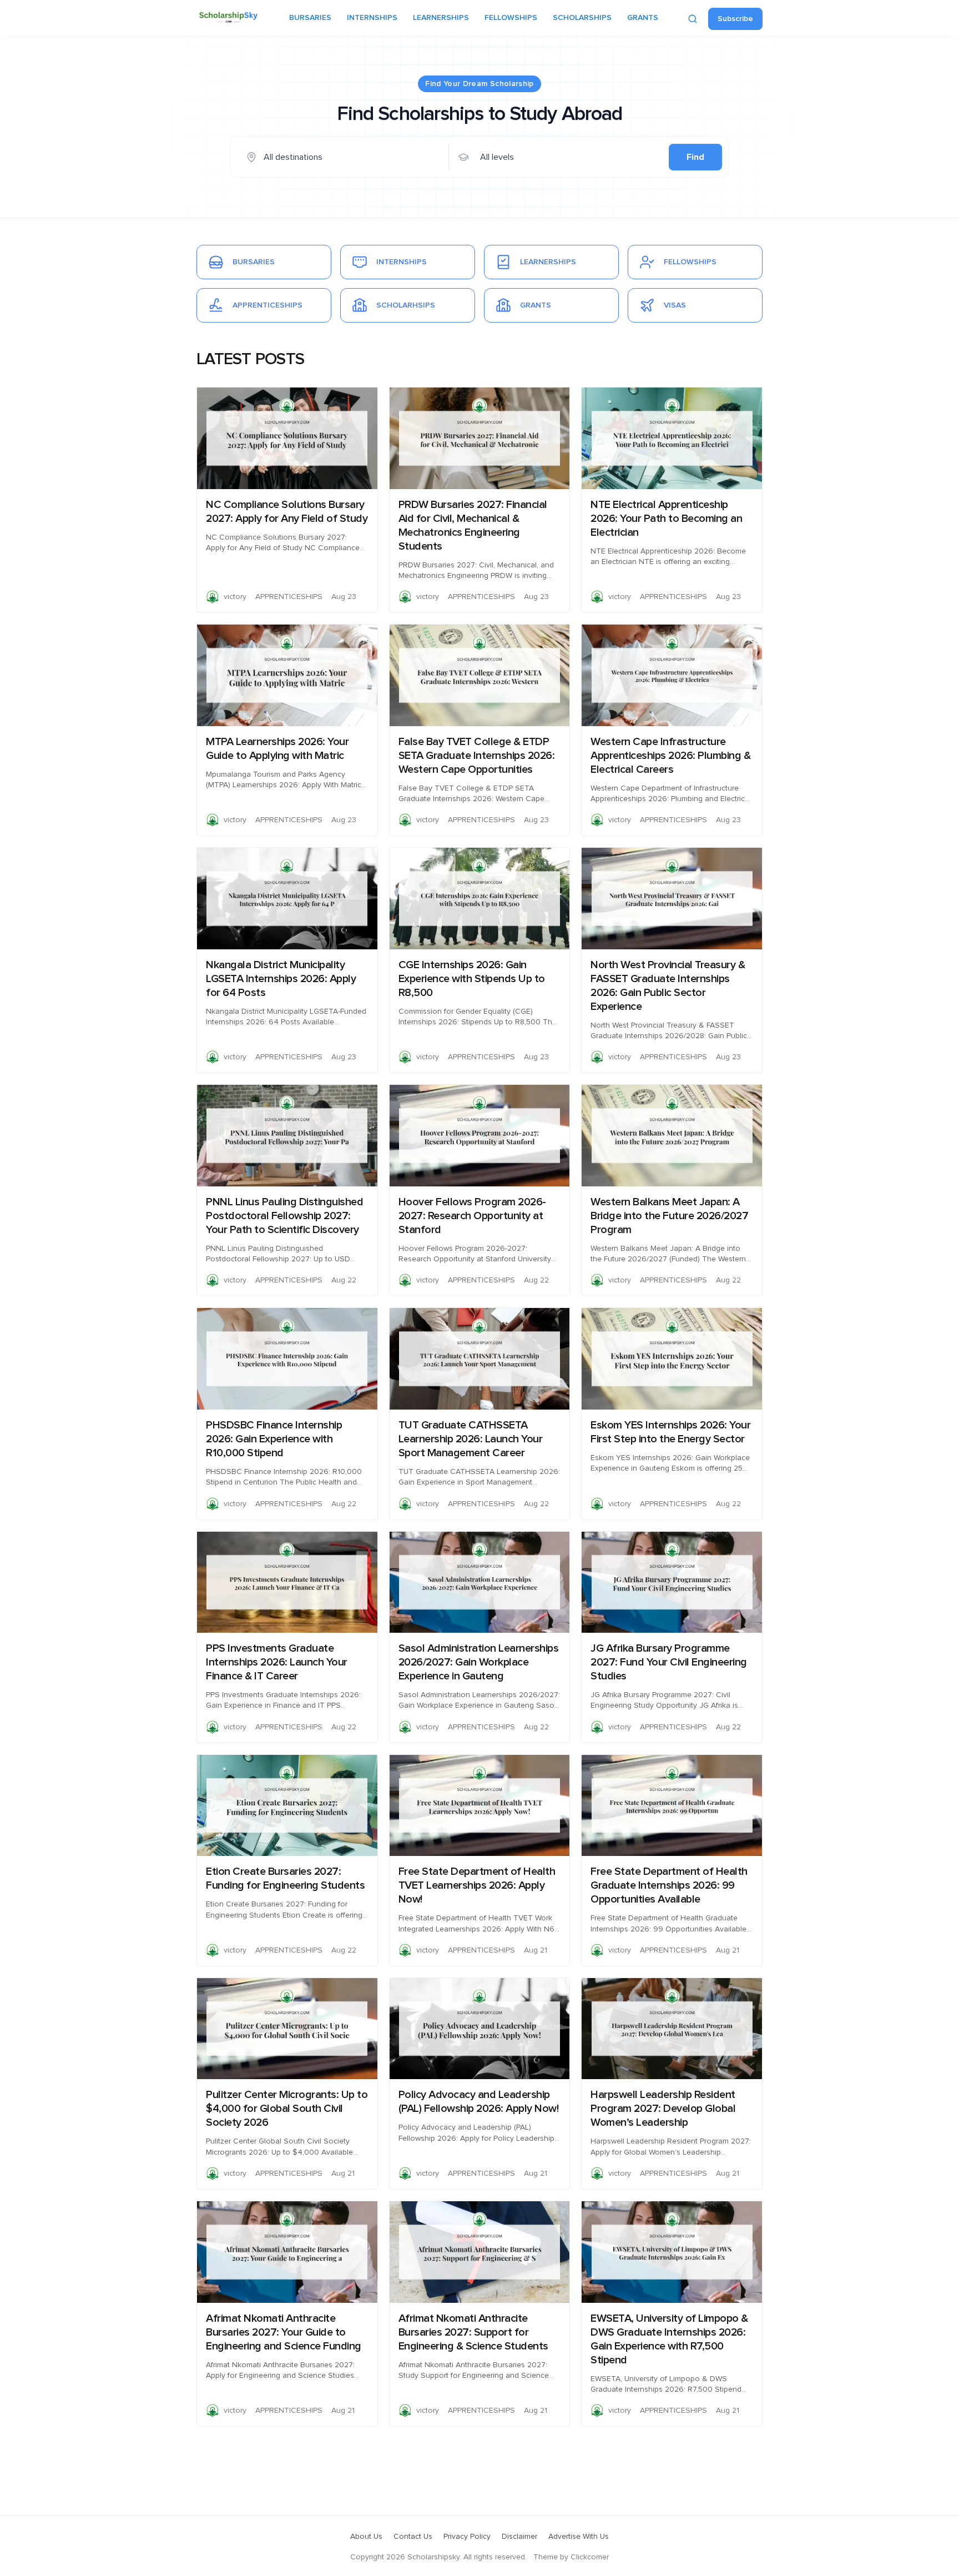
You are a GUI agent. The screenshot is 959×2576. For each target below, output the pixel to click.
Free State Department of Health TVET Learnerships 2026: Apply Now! (477, 1885)
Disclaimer (519, 2537)
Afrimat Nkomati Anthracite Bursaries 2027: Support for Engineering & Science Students (473, 2332)
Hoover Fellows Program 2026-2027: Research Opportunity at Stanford (472, 1216)
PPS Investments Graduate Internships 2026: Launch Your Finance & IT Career (277, 1662)
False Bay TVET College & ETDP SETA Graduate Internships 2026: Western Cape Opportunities (477, 756)
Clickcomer (590, 2557)
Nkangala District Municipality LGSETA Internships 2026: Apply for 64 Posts (281, 979)
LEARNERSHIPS (441, 18)
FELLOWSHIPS (511, 18)
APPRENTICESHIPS (289, 597)
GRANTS (643, 18)
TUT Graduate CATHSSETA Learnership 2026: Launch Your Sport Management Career (471, 1439)
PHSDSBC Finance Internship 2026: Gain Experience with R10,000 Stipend (274, 1439)
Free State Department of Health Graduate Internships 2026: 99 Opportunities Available (669, 1885)
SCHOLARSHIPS (582, 18)
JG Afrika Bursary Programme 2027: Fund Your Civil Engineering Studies (669, 1662)
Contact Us (413, 2537)
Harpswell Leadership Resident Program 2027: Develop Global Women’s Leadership (663, 2109)
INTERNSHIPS (372, 18)
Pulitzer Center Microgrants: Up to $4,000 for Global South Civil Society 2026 (287, 2109)
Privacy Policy (467, 2537)
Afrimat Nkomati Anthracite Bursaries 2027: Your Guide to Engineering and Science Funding (284, 2332)
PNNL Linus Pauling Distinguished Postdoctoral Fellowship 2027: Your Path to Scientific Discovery (284, 1216)
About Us (366, 2537)
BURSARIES (310, 18)
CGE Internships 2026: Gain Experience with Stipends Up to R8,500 (472, 979)
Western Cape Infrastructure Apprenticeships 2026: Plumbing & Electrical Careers (670, 756)
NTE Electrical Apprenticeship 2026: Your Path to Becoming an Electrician (666, 519)
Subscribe (735, 19)
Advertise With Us (579, 2537)
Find (695, 157)
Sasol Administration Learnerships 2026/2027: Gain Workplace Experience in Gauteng (479, 1662)
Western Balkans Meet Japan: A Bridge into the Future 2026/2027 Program (669, 1216)
